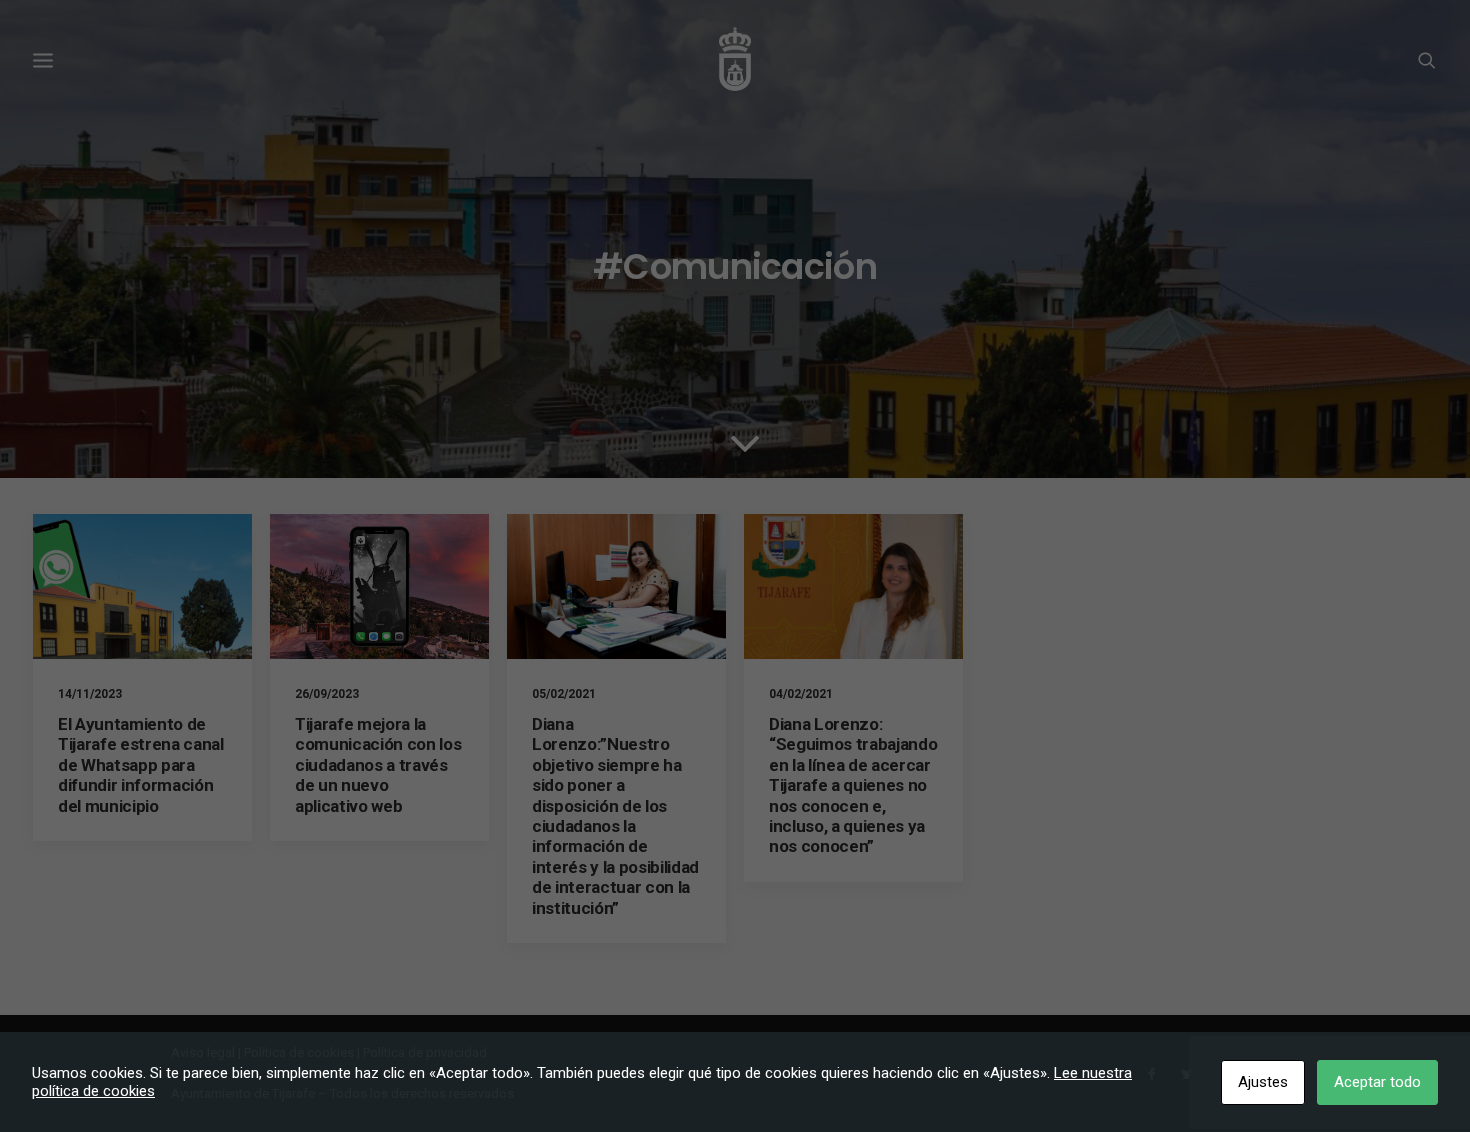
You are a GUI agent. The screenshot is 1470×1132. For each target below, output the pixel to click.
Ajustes (1263, 1082)
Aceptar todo (1377, 1082)
